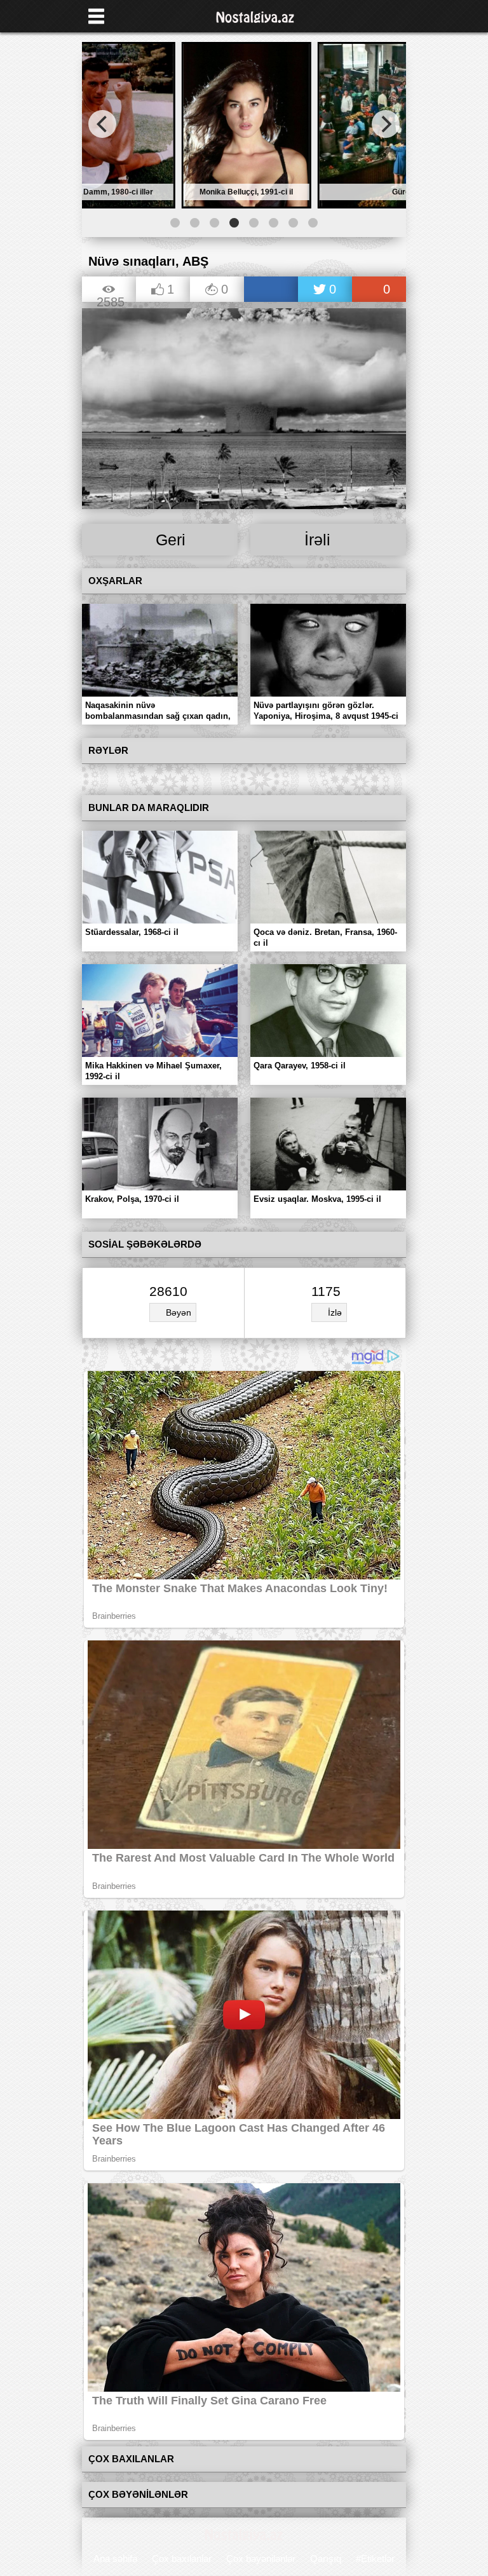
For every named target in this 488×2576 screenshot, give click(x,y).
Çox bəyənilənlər (261, 2559)
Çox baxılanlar (182, 2559)
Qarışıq (326, 2559)
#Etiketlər (375, 2559)
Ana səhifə (115, 2559)
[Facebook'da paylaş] (271, 290)
